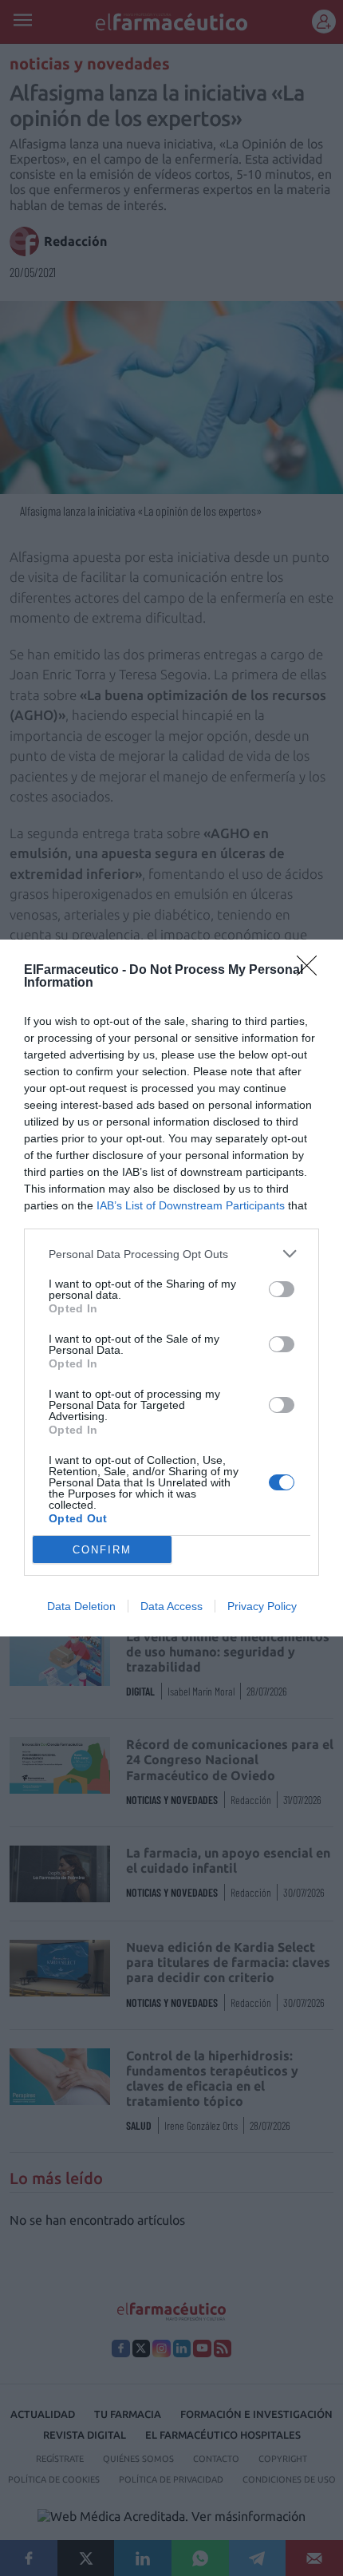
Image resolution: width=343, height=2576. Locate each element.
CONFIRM (102, 1550)
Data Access (171, 1606)
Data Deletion (81, 1606)
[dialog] (171, 1288)
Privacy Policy (262, 1606)
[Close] (312, 971)
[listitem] (171, 1254)
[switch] (282, 1289)
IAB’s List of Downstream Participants (191, 1205)
